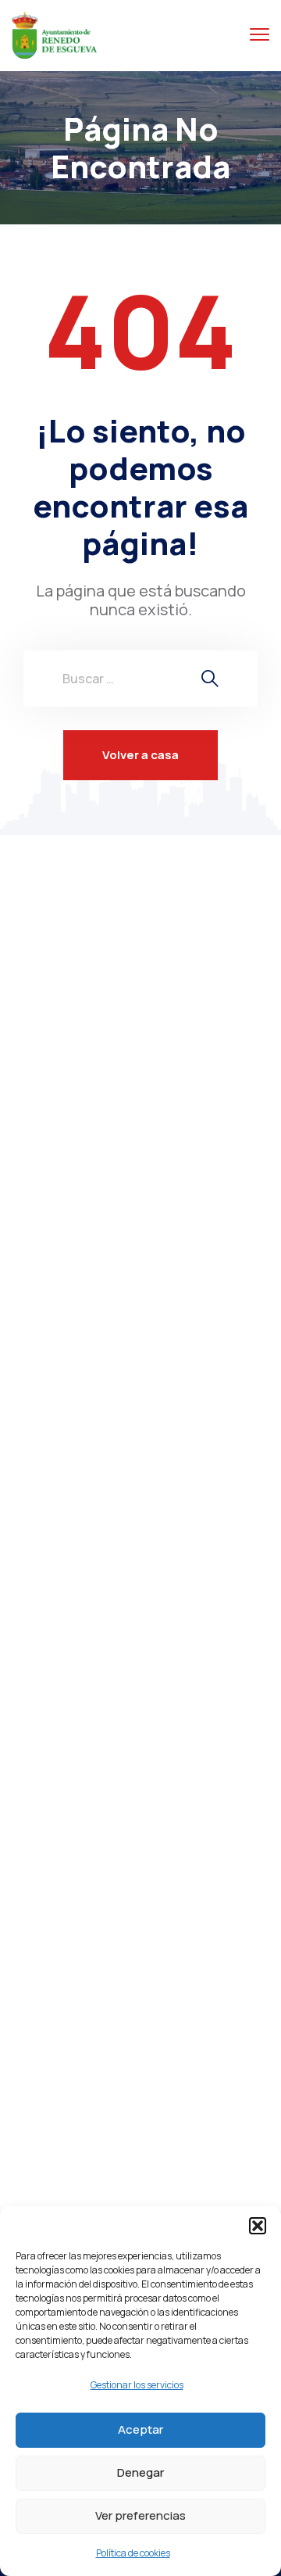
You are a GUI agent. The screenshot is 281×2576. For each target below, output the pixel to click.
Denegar (140, 2472)
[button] (258, 2226)
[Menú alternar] (260, 35)
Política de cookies (133, 2553)
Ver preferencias (140, 2515)
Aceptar (140, 2429)
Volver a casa (140, 755)
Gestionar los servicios (137, 2385)
